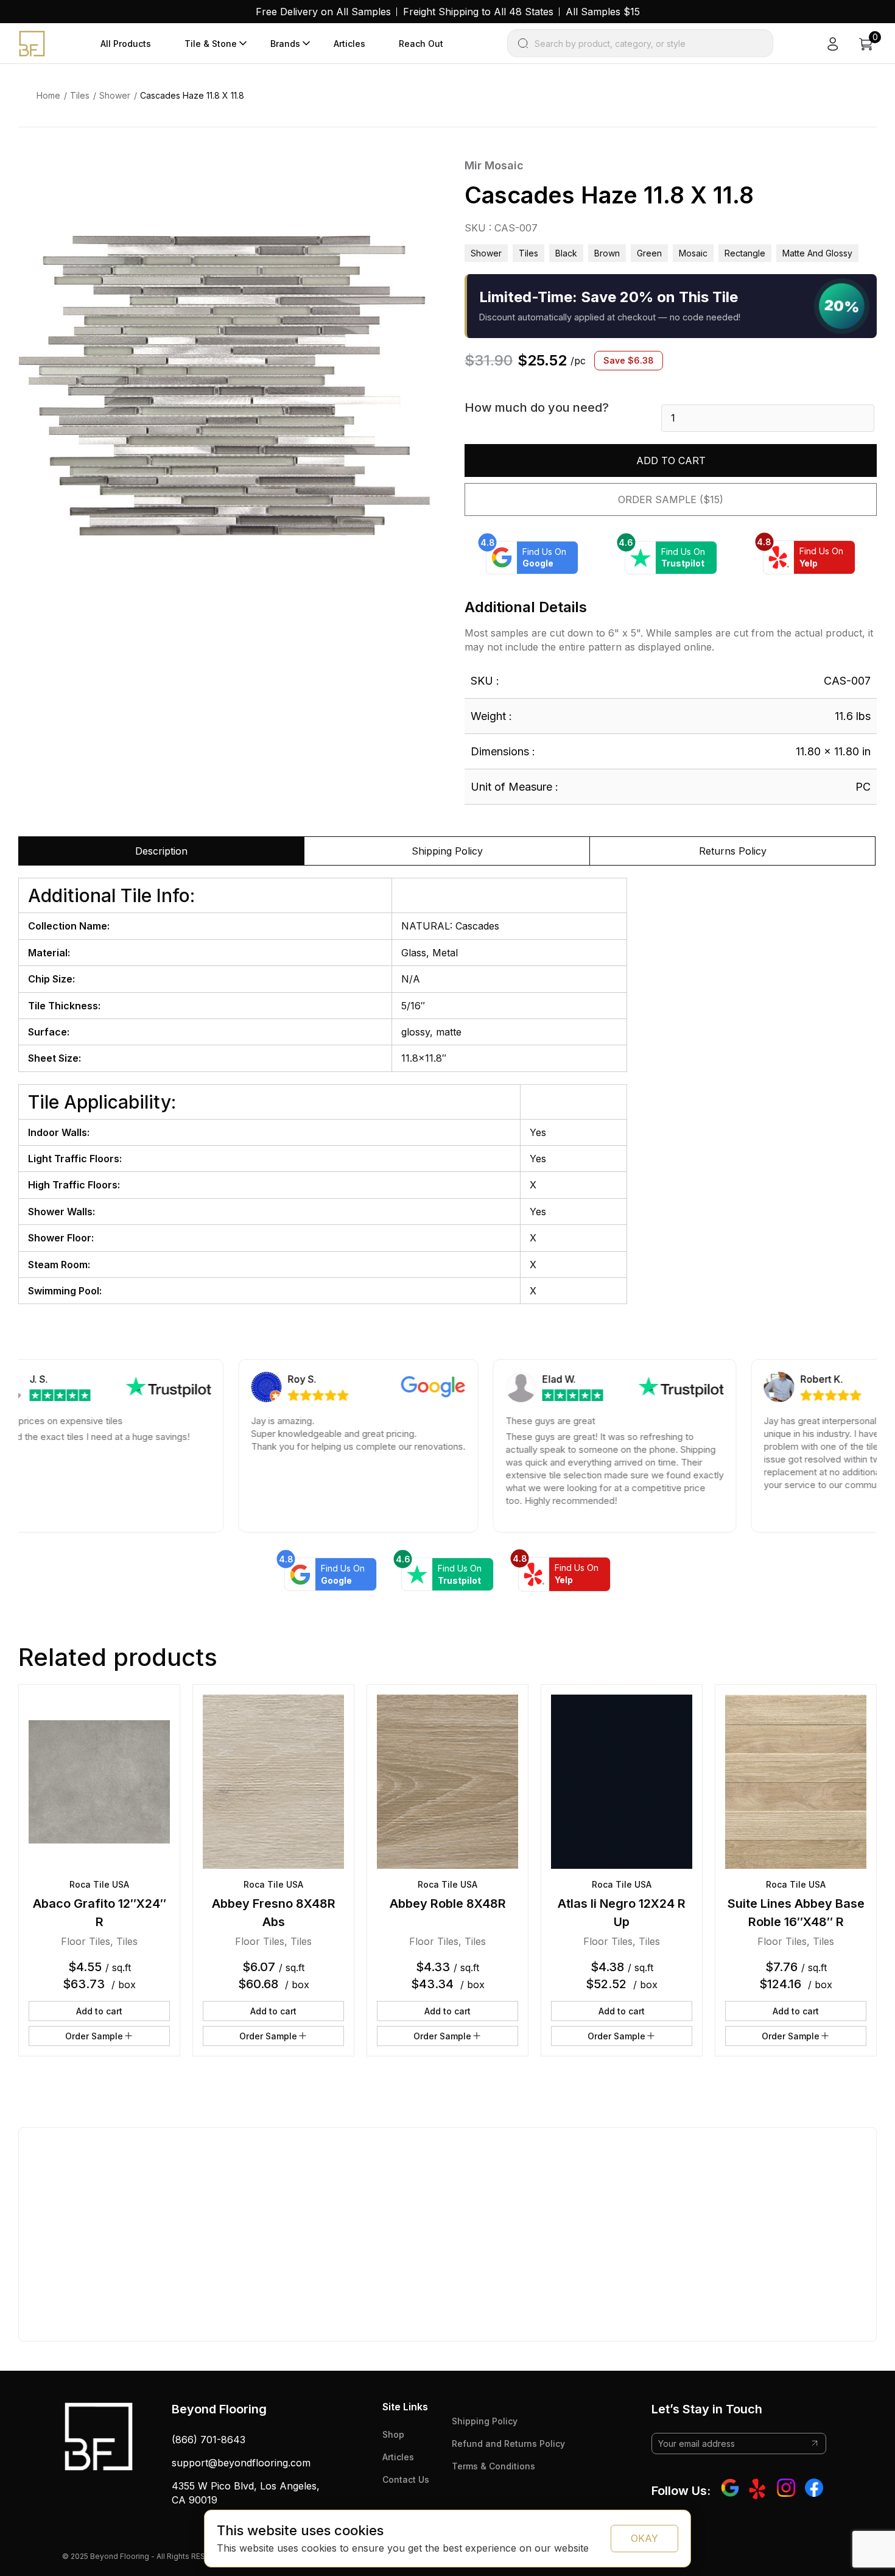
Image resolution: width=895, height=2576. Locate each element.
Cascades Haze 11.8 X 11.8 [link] (192, 95)
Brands (285, 44)
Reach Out (421, 44)
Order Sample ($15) (671, 499)
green (649, 253)
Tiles (80, 95)
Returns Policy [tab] (733, 851)
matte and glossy (817, 253)
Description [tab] (161, 851)
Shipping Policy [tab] (447, 851)
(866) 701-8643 (209, 2440)
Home (48, 95)
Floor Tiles (86, 1941)
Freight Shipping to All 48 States (478, 12)
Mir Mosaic (494, 165)
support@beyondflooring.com (241, 2463)
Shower (115, 95)
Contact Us (406, 2479)
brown (607, 253)
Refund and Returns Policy (508, 2444)
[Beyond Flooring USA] (32, 43)
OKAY (644, 2538)
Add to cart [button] (99, 2011)
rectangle (745, 253)
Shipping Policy (485, 2421)
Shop (393, 2434)
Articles (349, 44)
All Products (126, 44)
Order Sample (94, 2036)
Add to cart (671, 461)
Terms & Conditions (493, 2466)
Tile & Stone (211, 44)
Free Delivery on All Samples (323, 12)
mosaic (693, 253)
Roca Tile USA (99, 1884)
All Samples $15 (603, 12)
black (566, 253)
